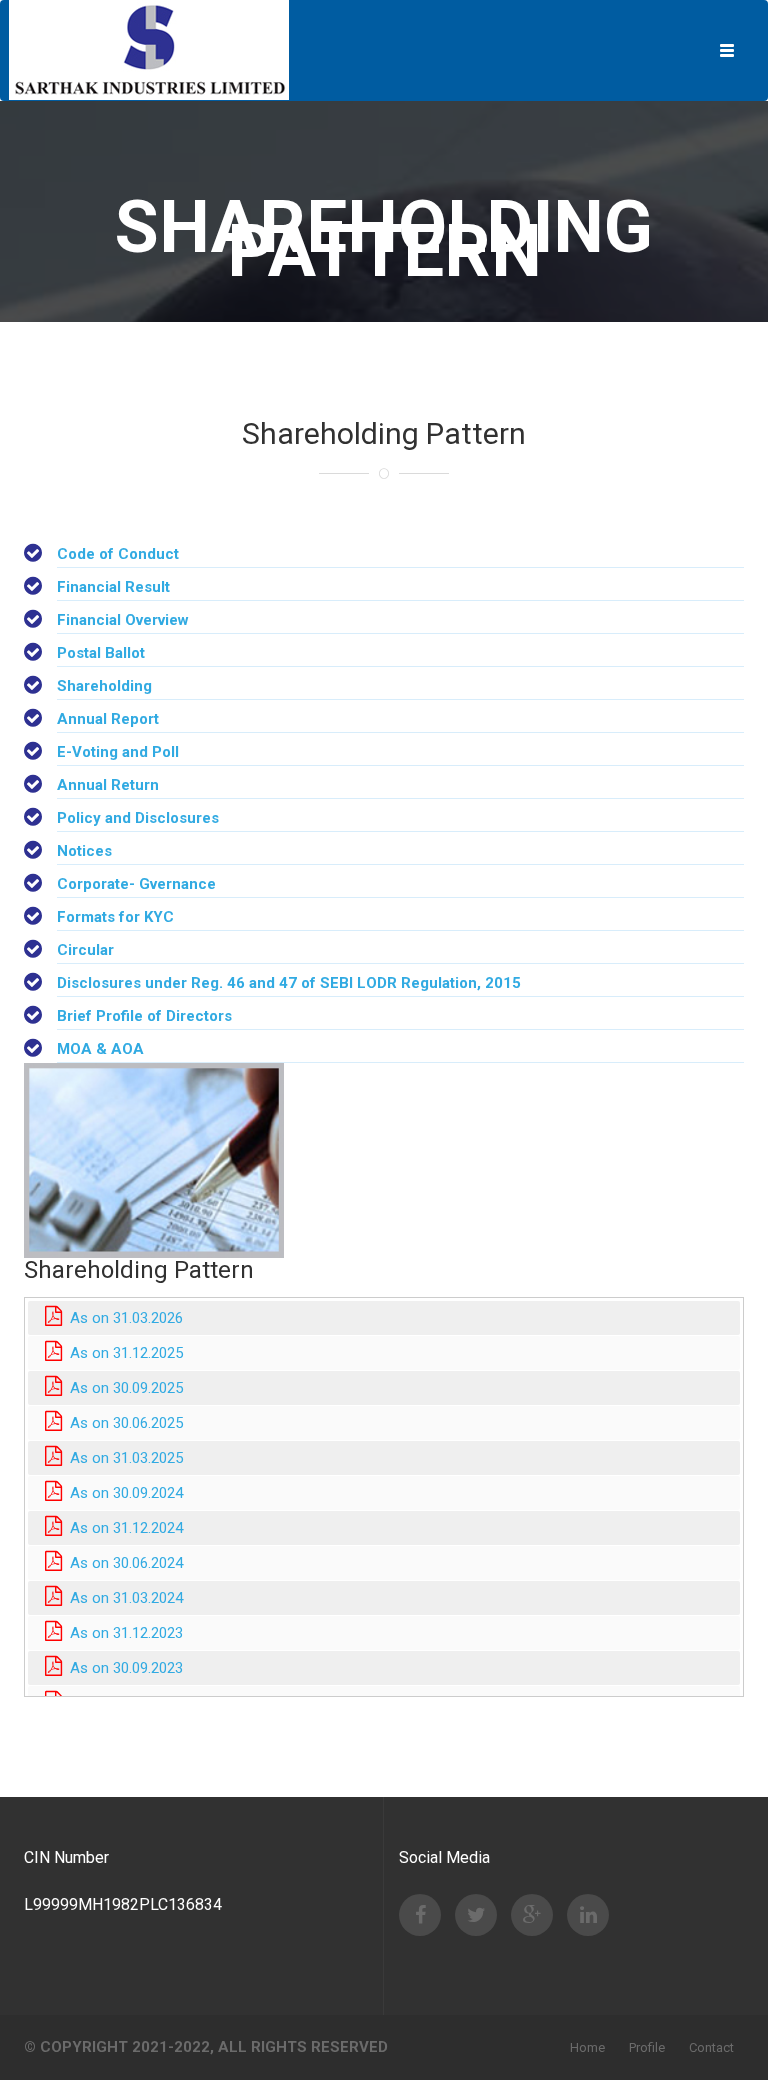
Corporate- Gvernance (136, 884)
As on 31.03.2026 (122, 1318)
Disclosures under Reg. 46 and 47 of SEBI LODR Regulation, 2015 (289, 983)
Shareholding (104, 686)
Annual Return (108, 785)
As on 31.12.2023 (122, 1633)
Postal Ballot (101, 653)
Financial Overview (123, 620)
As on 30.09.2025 (122, 1388)
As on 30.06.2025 (122, 1423)
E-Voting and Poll (118, 752)
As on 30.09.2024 (122, 1493)
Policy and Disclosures (138, 818)
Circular (85, 950)
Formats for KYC (115, 917)
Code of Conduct (118, 554)
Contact (711, 2047)
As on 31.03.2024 (122, 1598)
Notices (84, 851)
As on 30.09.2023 (122, 1668)
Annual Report (108, 719)
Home (587, 2047)
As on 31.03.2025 (122, 1458)
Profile (647, 2047)
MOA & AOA (100, 1049)
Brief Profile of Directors (144, 1016)
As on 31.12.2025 (122, 1353)
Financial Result (113, 587)
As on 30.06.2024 (122, 1563)
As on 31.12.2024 (122, 1528)
